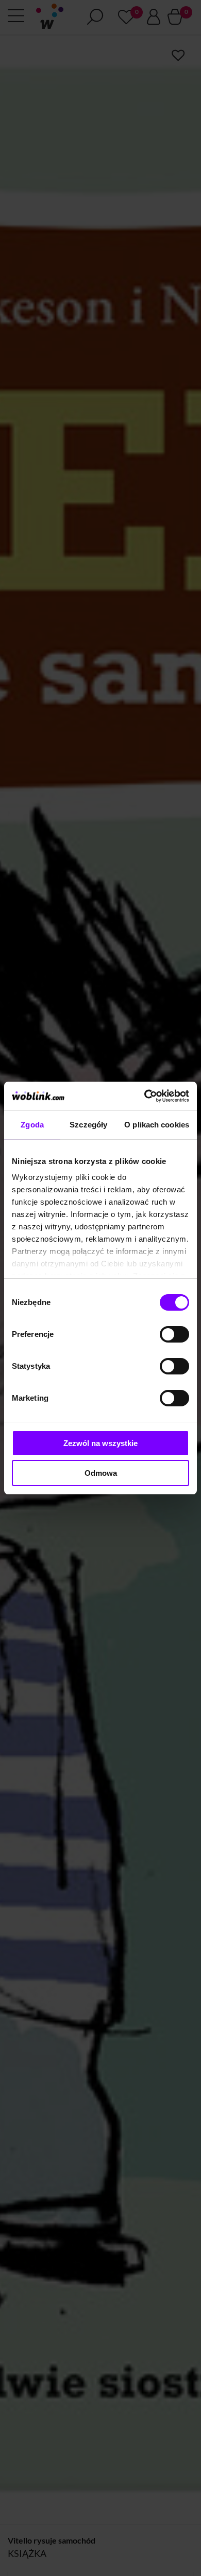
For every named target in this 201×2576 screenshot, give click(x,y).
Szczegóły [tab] (88, 1125)
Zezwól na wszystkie (100, 1443)
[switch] (174, 1334)
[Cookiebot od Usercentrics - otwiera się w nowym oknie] (145, 1096)
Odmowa (101, 1473)
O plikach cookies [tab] (157, 1125)
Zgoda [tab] (32, 1125)
